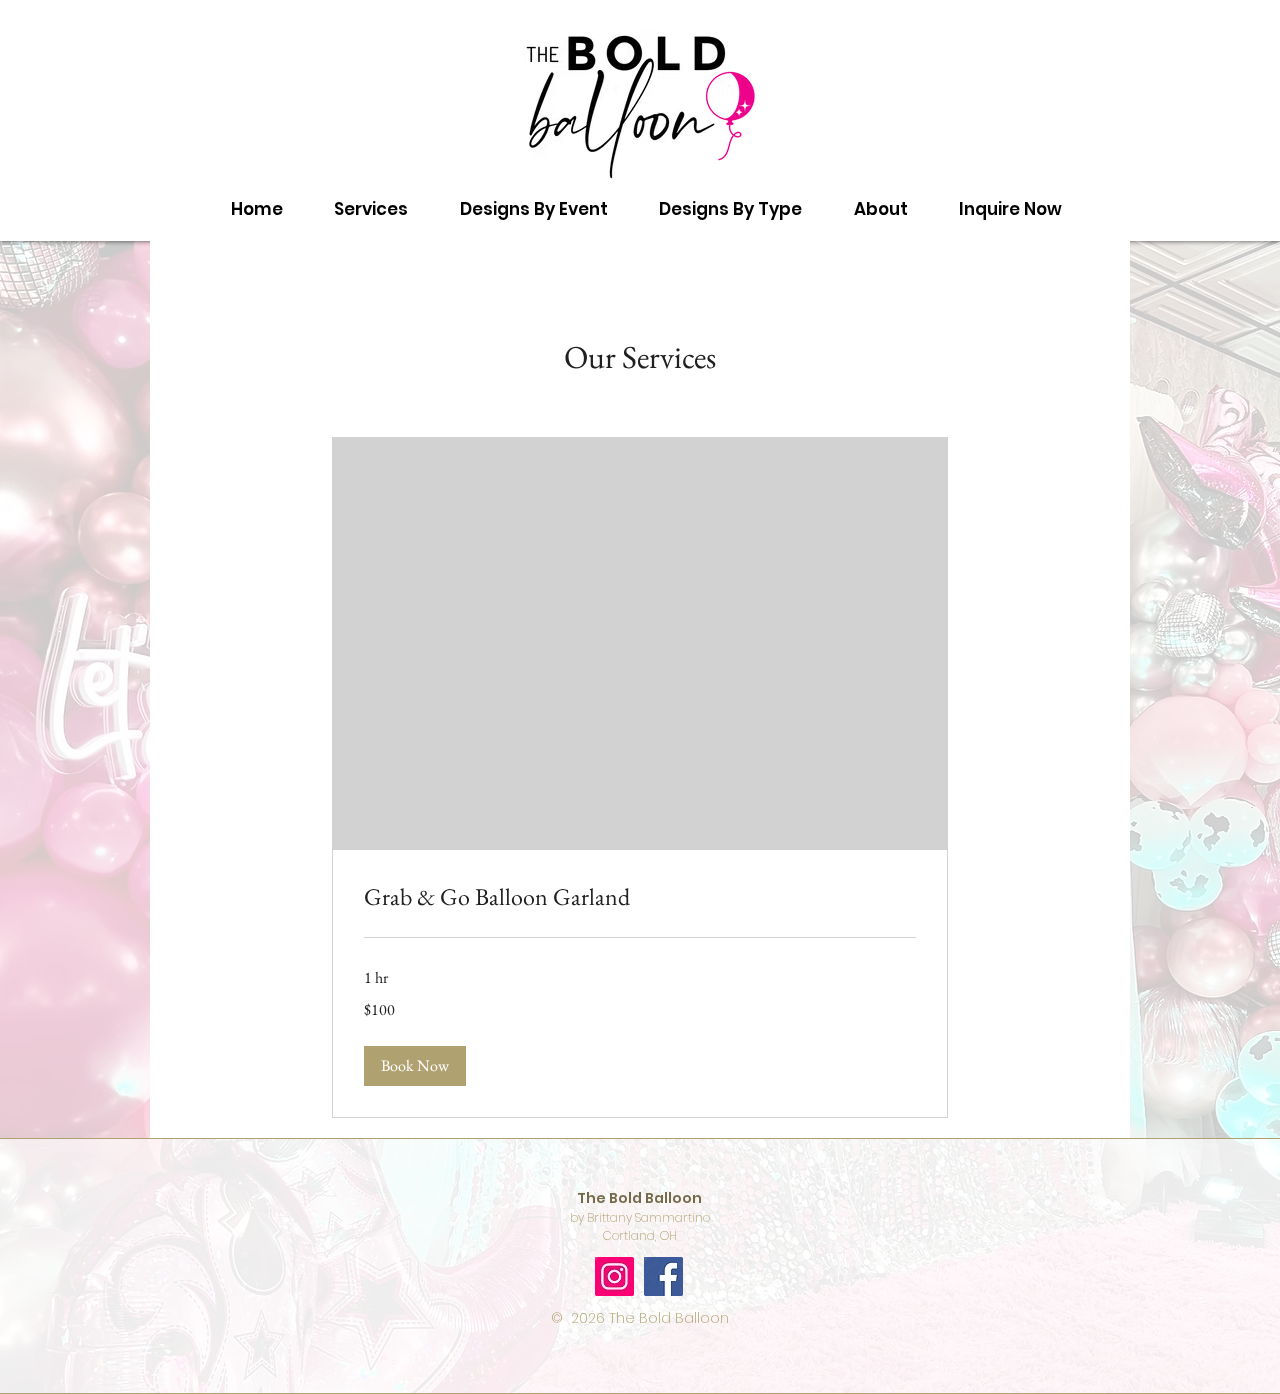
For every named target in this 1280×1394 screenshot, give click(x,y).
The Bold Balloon (669, 1318)
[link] (640, 897)
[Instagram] (614, 1276)
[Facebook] (663, 1276)
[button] (534, 209)
